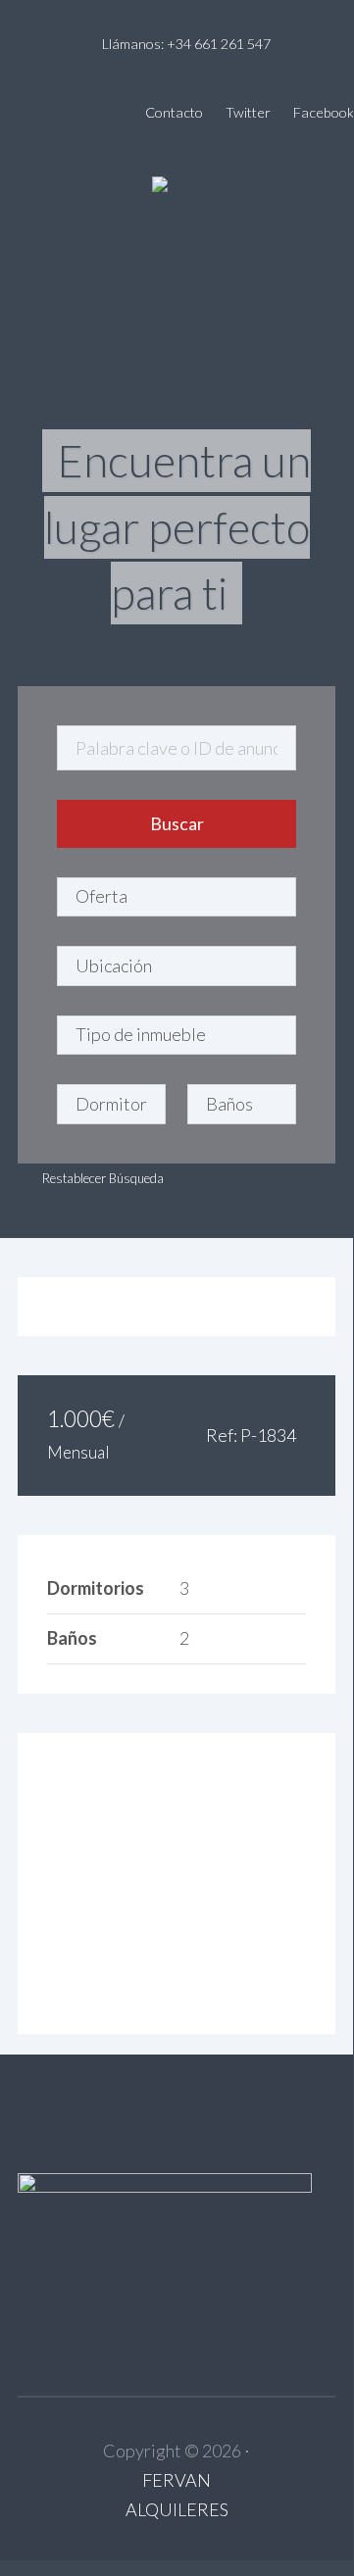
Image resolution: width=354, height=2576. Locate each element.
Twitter (248, 112)
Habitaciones (148, 330)
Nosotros (158, 252)
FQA (240, 330)
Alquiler (45, 330)
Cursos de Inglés (280, 252)
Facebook (324, 112)
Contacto (174, 112)
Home (85, 252)
